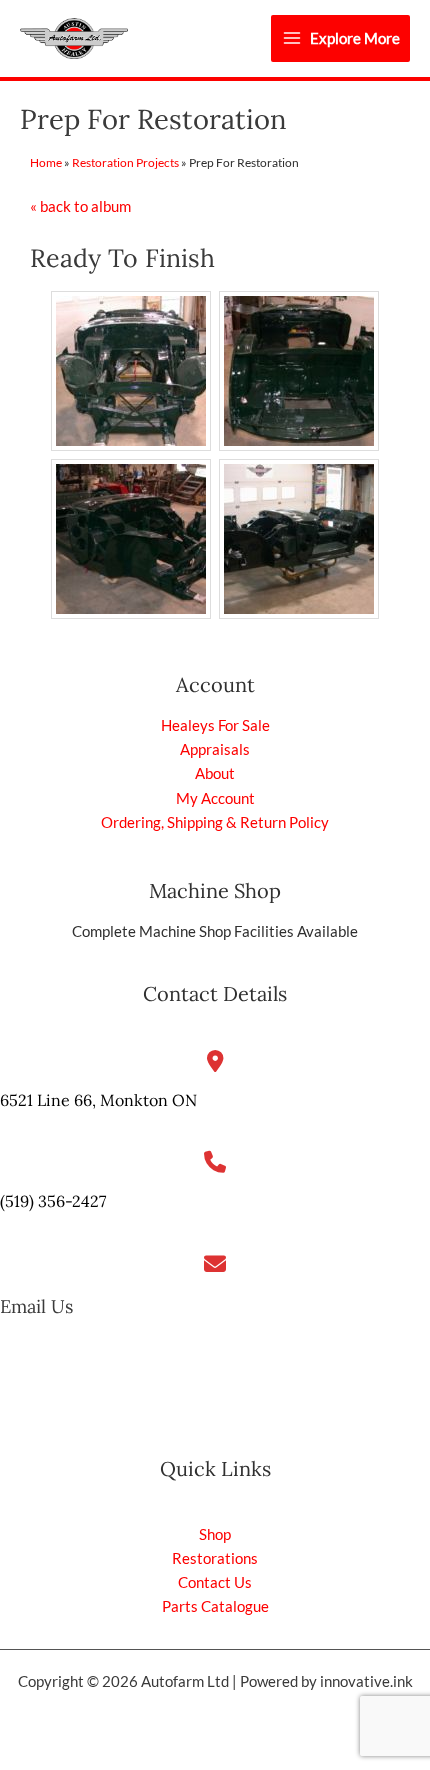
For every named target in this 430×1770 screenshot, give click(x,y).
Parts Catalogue (215, 1606)
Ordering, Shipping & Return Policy (215, 822)
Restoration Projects (125, 162)
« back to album (80, 206)
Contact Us (215, 1582)
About (215, 773)
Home (46, 162)
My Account (215, 798)
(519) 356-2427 (53, 1201)
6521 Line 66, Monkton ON (98, 1100)
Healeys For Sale (215, 725)
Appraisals (215, 749)
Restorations (215, 1558)
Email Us (36, 1306)
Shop (215, 1534)
